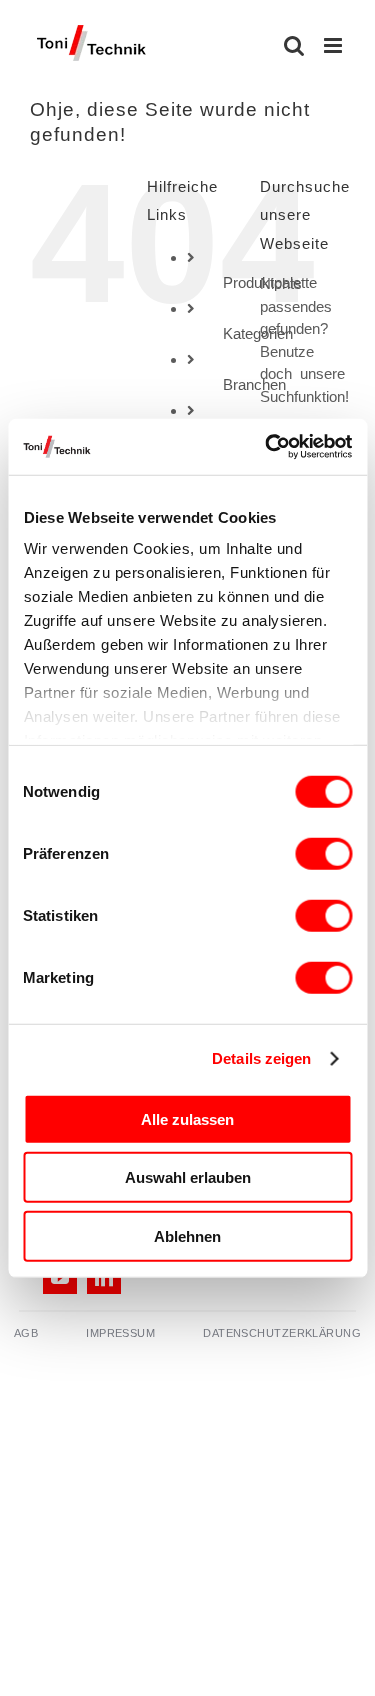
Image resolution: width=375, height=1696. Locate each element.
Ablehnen (187, 1235)
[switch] (323, 853)
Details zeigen (261, 1058)
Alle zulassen (187, 1118)
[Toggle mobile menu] (334, 45)
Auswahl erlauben (188, 1177)
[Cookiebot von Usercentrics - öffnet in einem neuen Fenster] (267, 447)
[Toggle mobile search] (294, 45)
